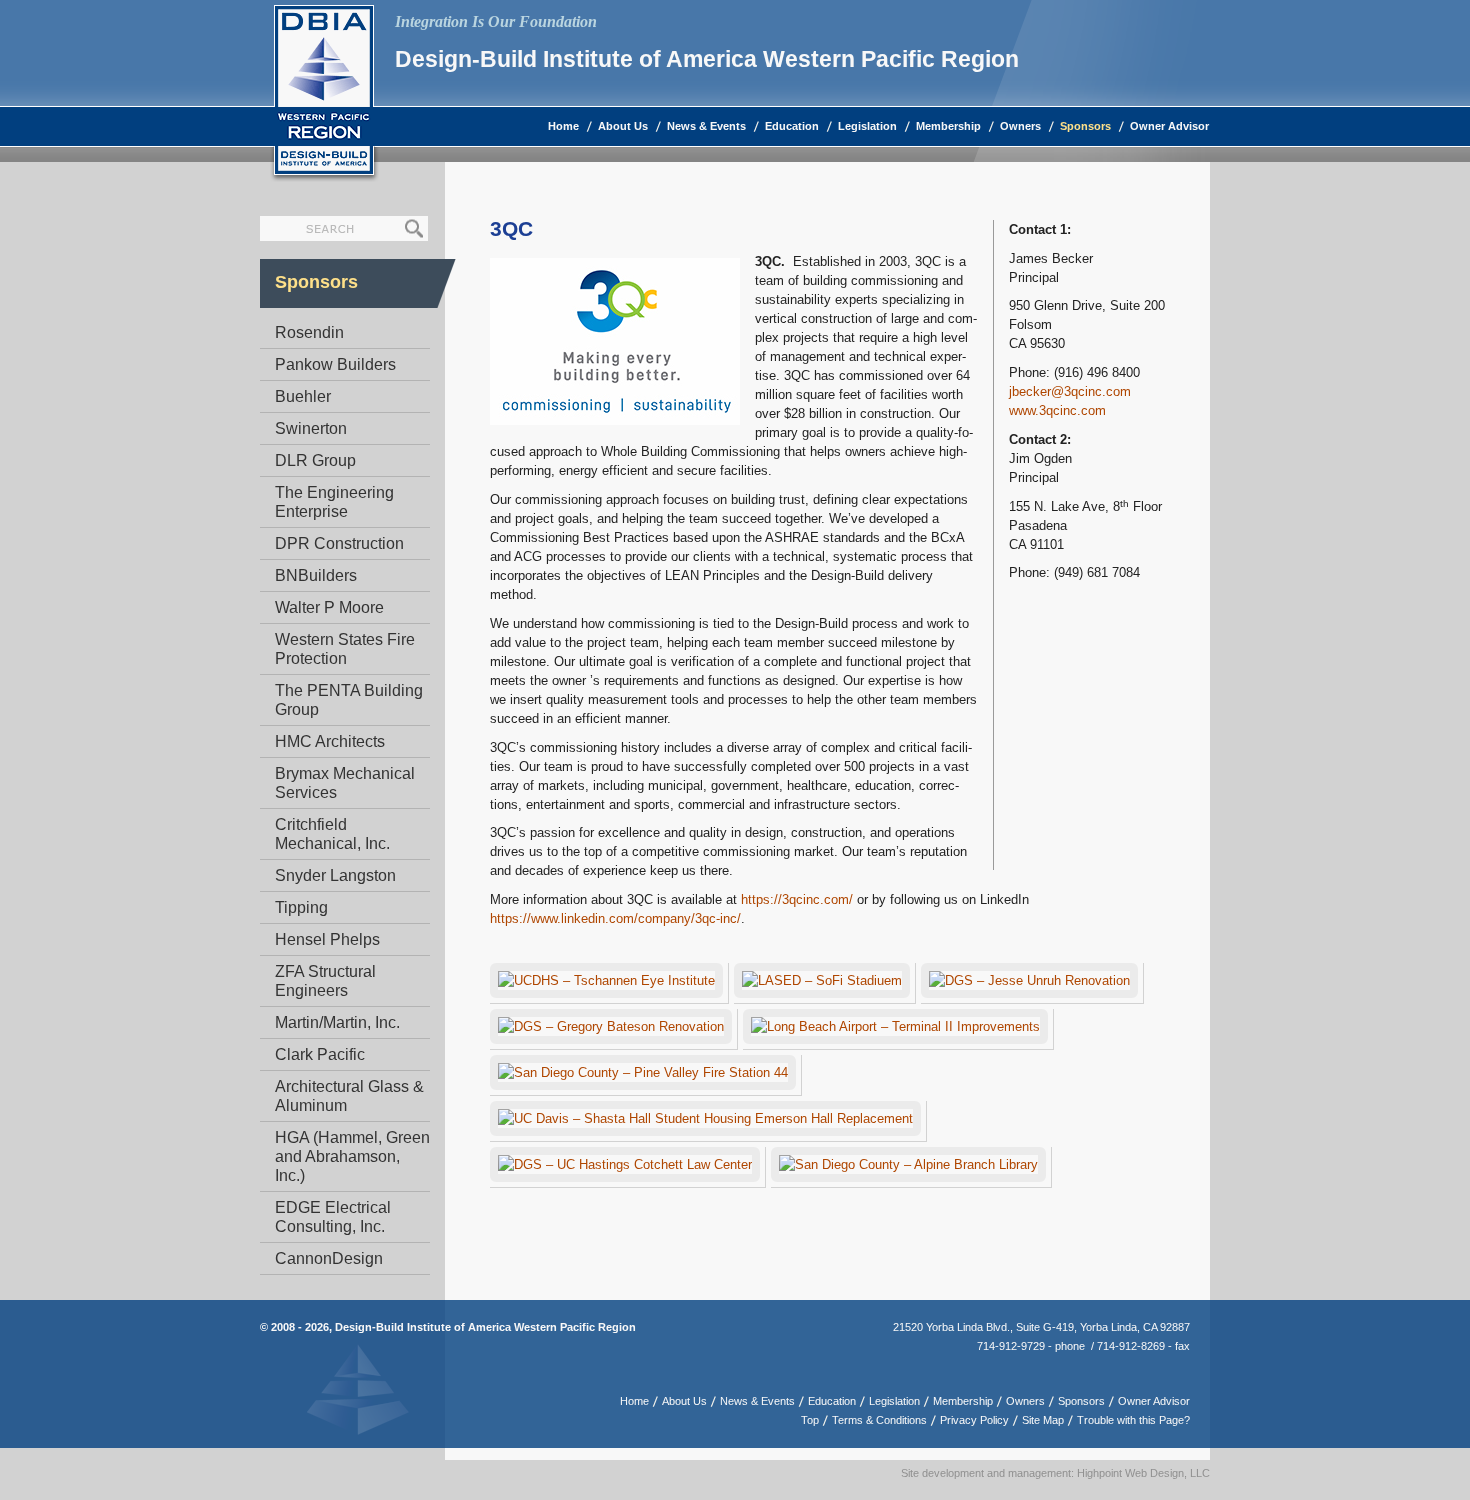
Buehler (303, 396)
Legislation (867, 126)
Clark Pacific (320, 1054)
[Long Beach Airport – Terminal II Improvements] (898, 1029)
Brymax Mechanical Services (345, 783)
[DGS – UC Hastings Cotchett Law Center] (628, 1167)
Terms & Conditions (879, 1420)
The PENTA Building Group (349, 700)
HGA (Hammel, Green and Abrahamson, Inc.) (352, 1156)
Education (792, 126)
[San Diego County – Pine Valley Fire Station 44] (646, 1075)
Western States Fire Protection (345, 649)
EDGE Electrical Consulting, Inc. (333, 1217)
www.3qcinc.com (1057, 410)
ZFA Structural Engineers (325, 981)
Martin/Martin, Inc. (337, 1022)
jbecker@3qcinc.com (1070, 391)
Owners (1020, 126)
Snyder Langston (335, 875)
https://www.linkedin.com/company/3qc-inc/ (615, 918)
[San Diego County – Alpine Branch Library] (911, 1167)
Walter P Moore (329, 607)
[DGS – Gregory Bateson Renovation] (614, 1029)
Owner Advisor (1169, 126)
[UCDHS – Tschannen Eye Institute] (609, 983)
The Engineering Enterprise (334, 502)
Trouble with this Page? (1133, 1420)
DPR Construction (339, 543)
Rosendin (309, 332)
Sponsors (1085, 126)
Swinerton (311, 428)
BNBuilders (316, 575)
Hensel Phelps (327, 939)
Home (563, 126)
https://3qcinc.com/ (797, 899)
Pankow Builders (335, 364)
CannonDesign (329, 1258)
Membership (948, 126)
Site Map (1043, 1420)
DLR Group (315, 460)
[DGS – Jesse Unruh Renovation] (1032, 983)
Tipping (301, 907)
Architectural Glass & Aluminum (349, 1096)
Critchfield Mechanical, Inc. (332, 834)
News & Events (706, 126)
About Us (623, 126)
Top (810, 1420)
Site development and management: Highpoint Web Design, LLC (1055, 1473)
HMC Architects (330, 741)
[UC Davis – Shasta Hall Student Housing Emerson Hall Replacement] (708, 1121)
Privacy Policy (974, 1420)
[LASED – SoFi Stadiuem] (825, 983)
